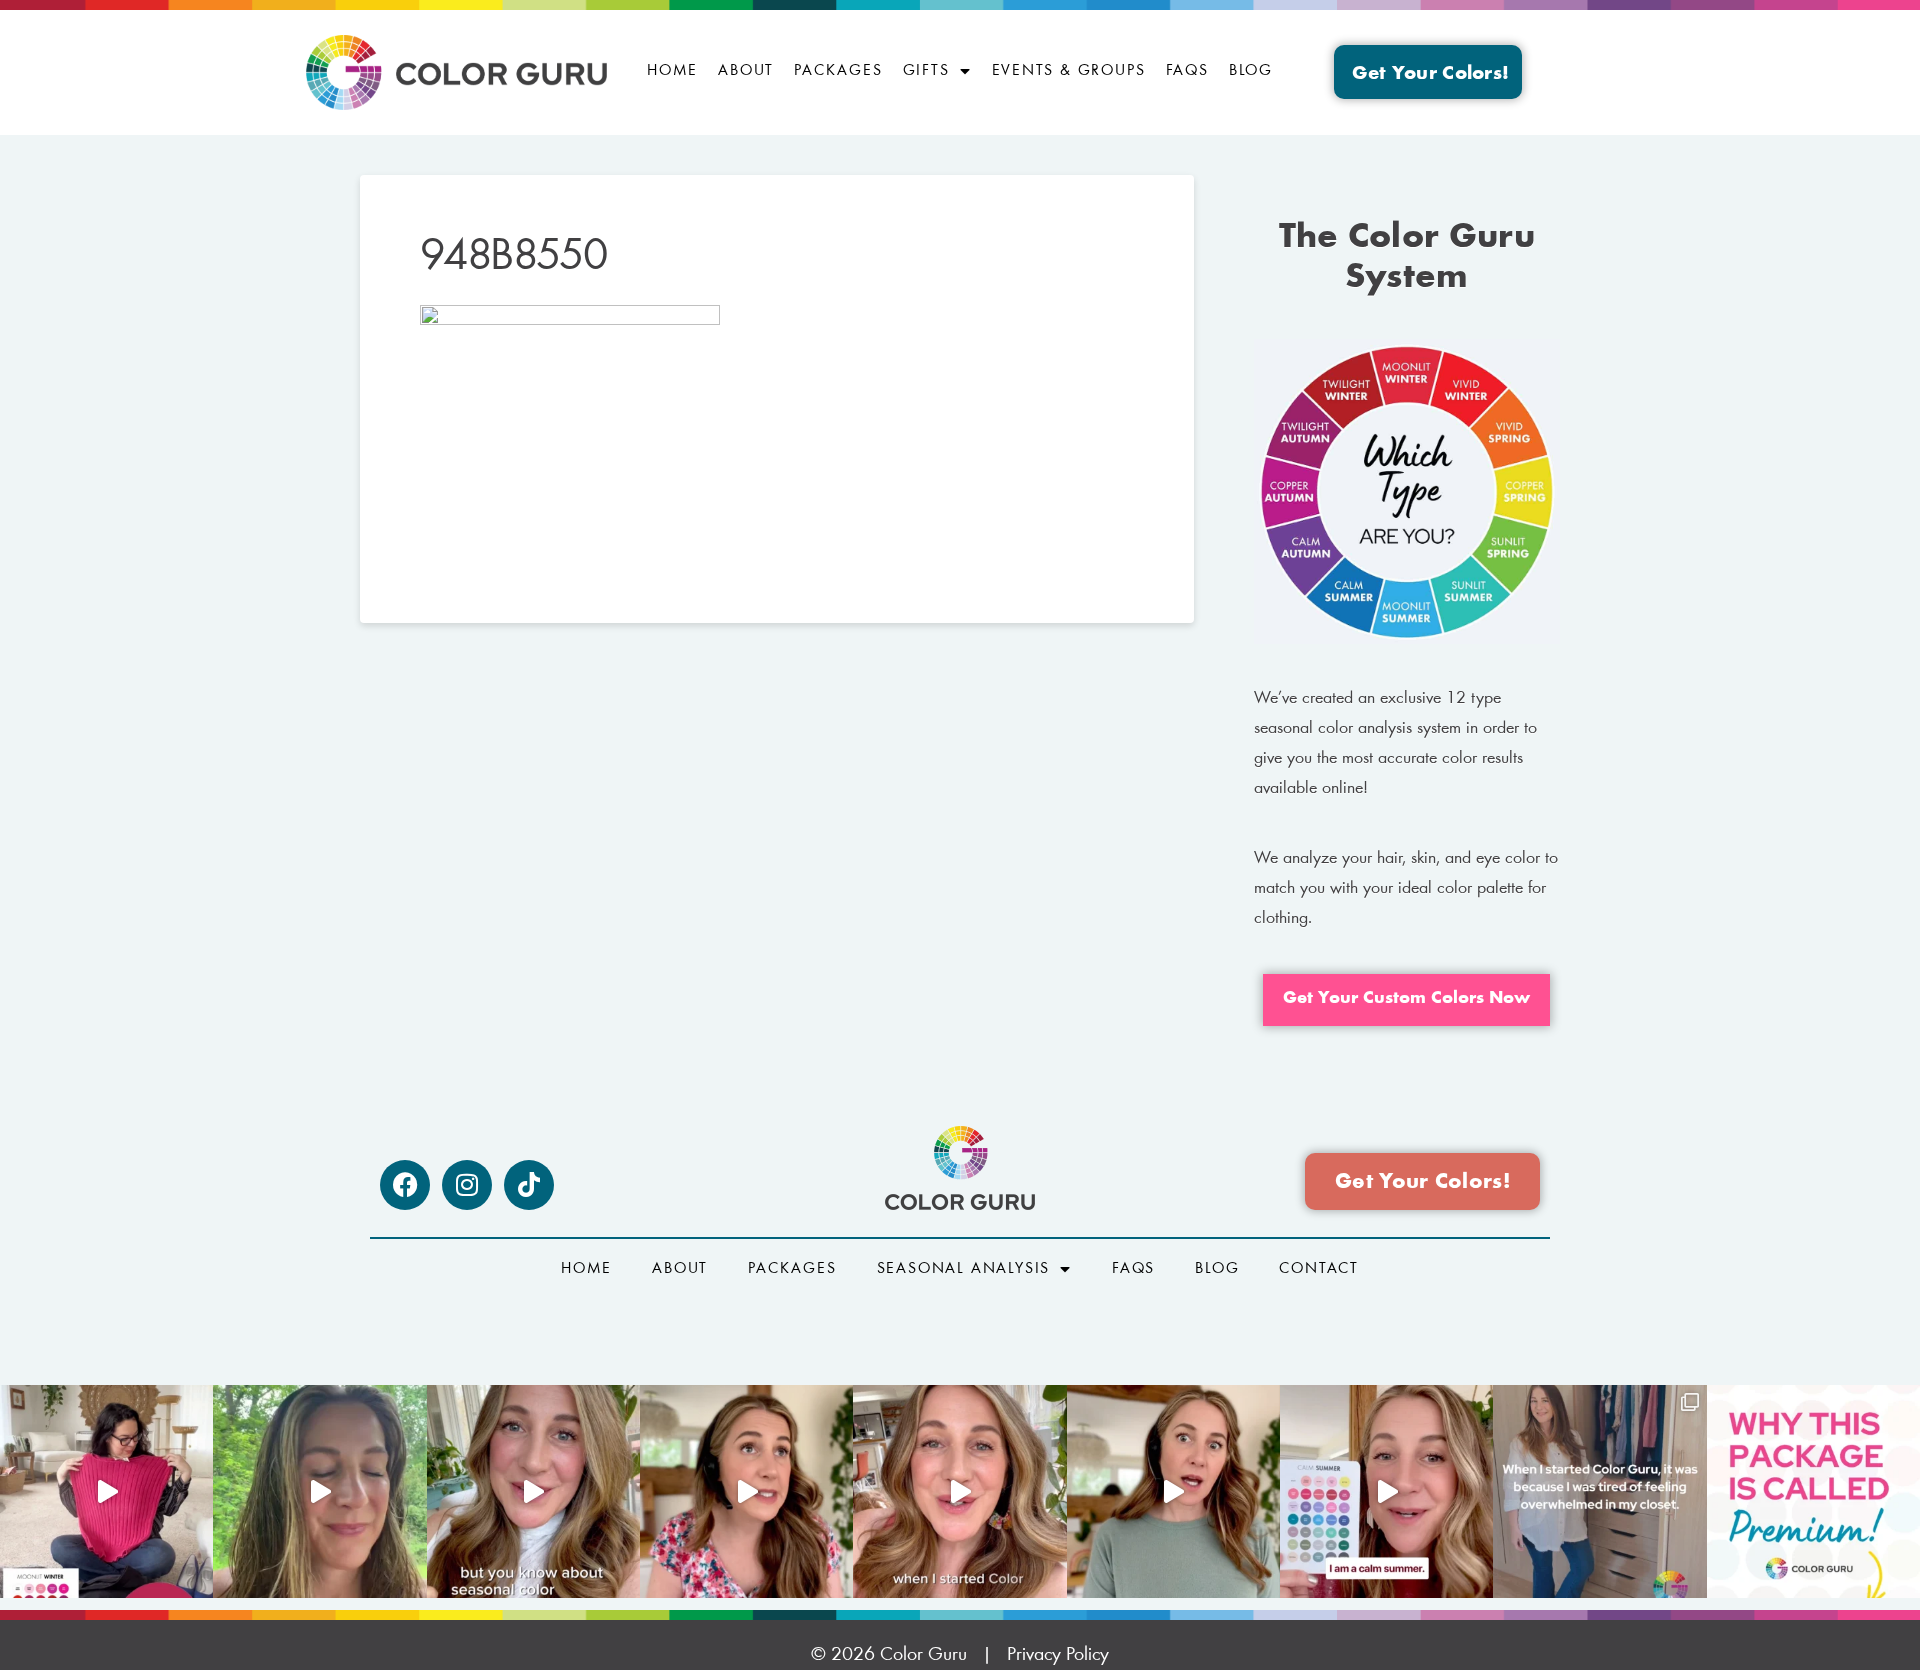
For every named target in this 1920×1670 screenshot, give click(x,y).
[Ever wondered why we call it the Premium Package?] (1813, 1491)
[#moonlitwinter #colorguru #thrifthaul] (106, 1491)
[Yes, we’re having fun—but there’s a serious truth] (1173, 1491)
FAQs (1187, 71)
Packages (838, 71)
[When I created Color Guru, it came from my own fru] (1599, 1491)
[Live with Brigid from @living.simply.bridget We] (319, 1491)
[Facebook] (405, 1185)
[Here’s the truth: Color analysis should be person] (746, 1491)
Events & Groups (1069, 71)
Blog (1251, 71)
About (746, 71)
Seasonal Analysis (964, 1269)
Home (672, 71)
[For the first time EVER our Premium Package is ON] (1386, 1491)
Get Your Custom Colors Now (1406, 999)
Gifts (926, 71)
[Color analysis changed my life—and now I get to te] (959, 1491)
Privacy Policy (1058, 1655)
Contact (1319, 1269)
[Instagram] (467, 1185)
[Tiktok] (529, 1185)
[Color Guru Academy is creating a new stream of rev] (533, 1491)
